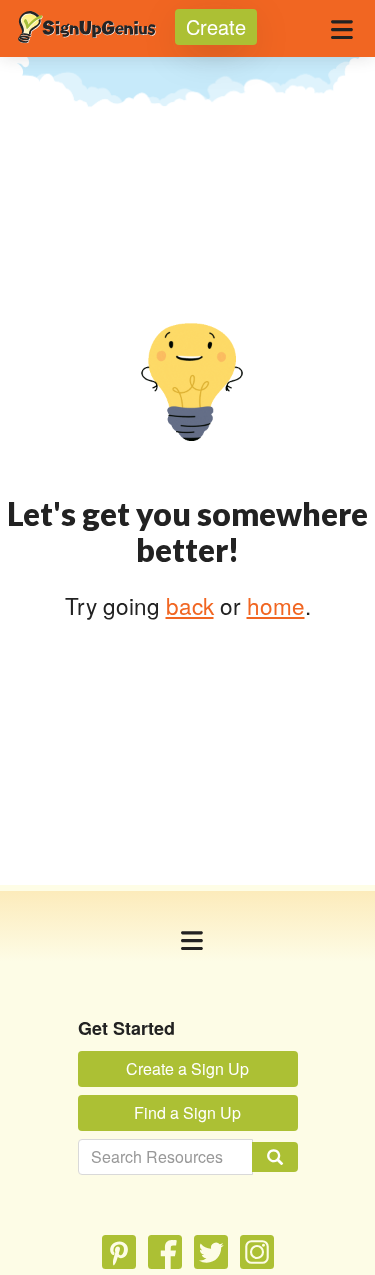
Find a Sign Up (187, 1112)
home (276, 605)
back (190, 605)
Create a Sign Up (187, 1068)
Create (216, 26)
